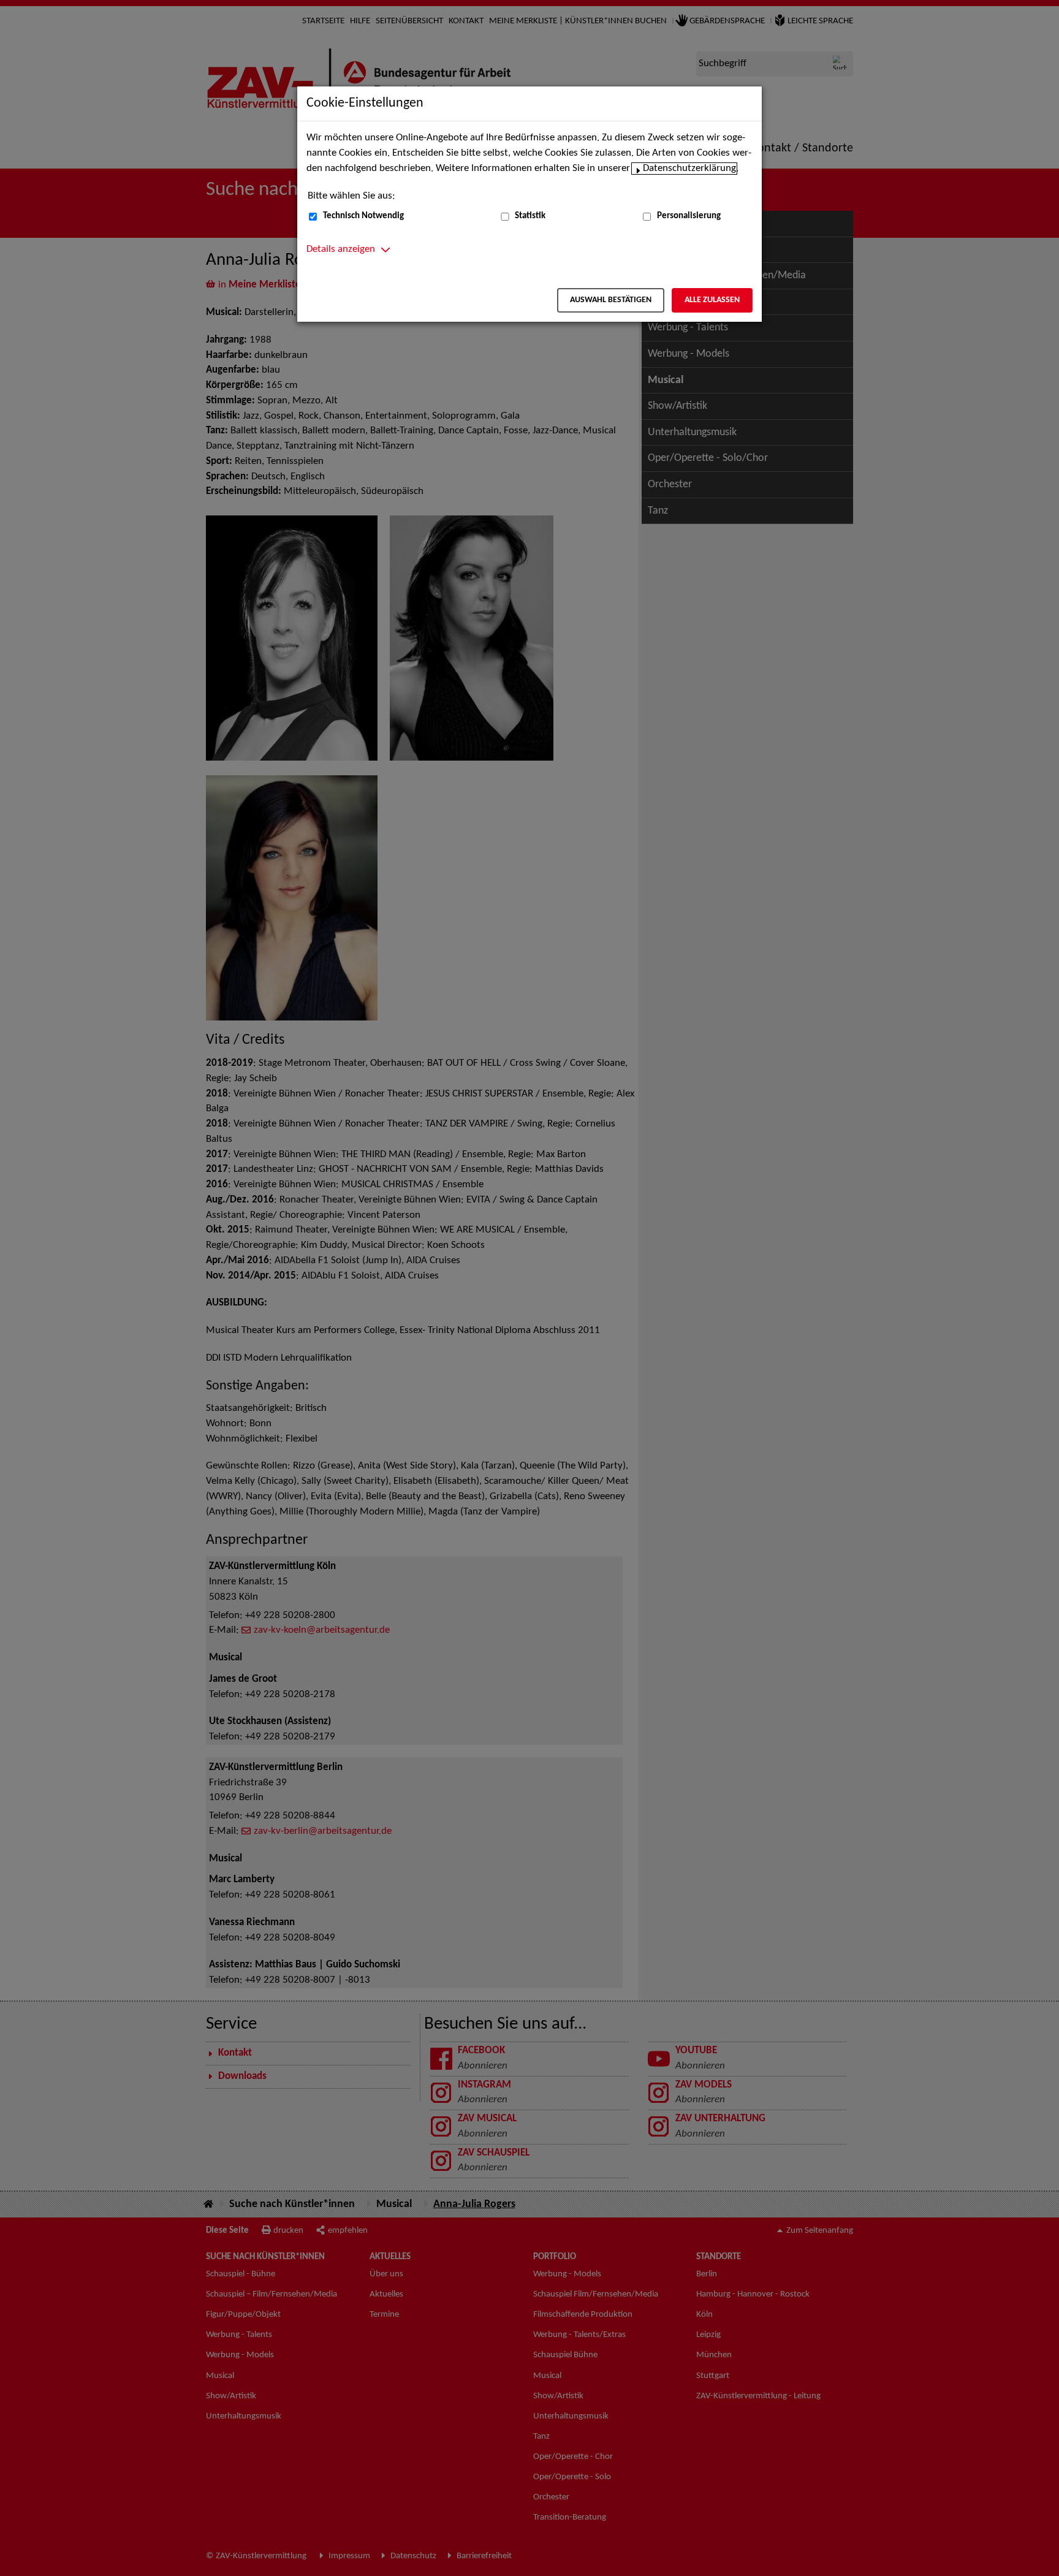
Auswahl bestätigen (611, 300)
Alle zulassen (712, 300)
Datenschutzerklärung (689, 169)
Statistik (530, 216)
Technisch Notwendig (363, 216)
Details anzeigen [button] (341, 249)
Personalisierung (689, 216)
